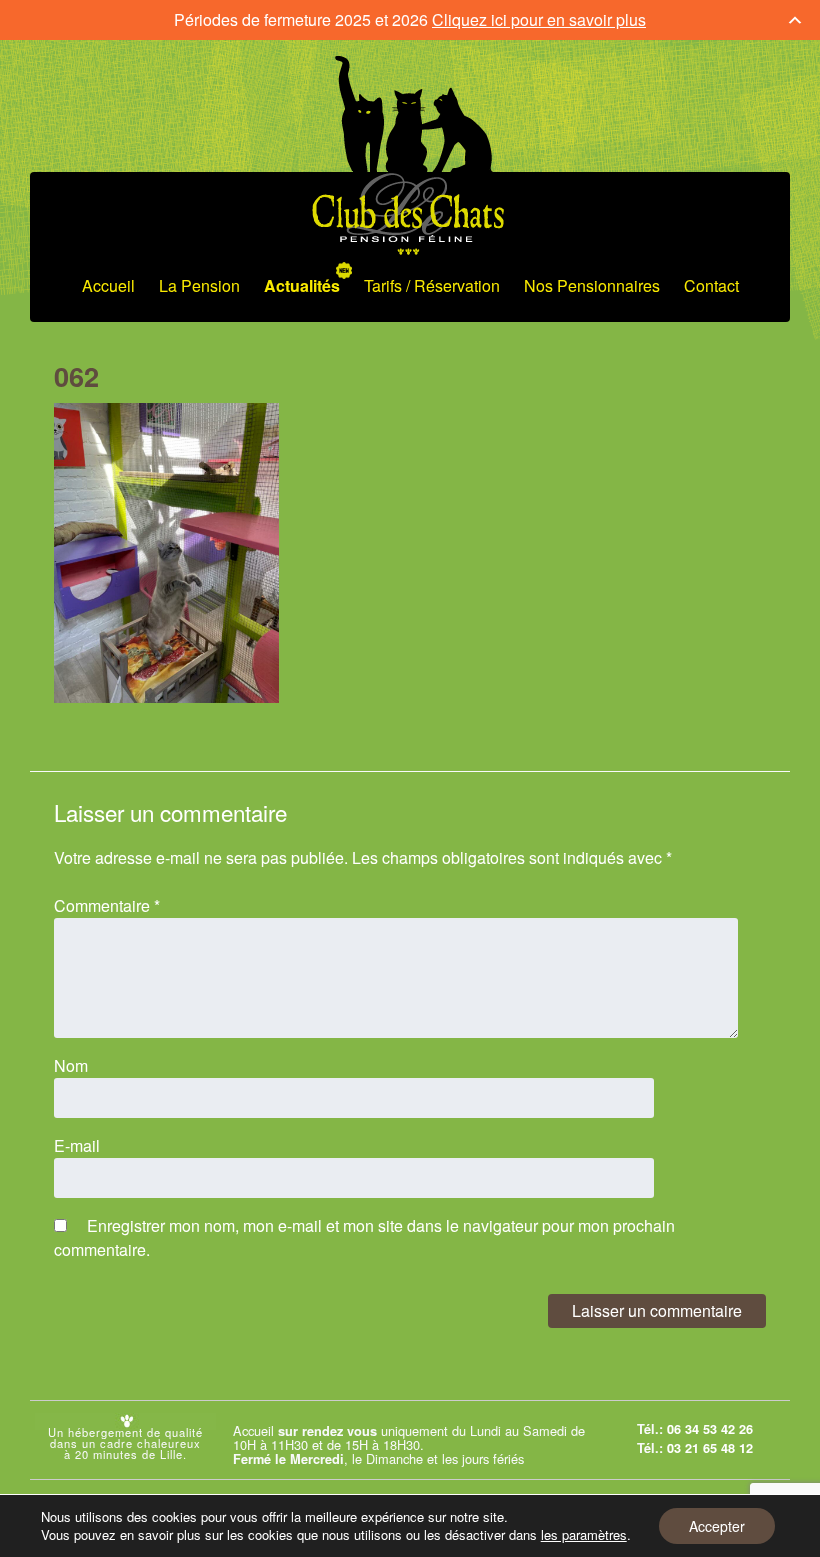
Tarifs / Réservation (432, 285)
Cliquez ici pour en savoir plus (539, 19)
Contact (711, 285)
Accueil (108, 285)
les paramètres (584, 1535)
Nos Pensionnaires (592, 285)
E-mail (77, 1145)
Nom (71, 1065)
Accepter (717, 1526)
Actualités (302, 285)
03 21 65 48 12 (710, 1448)
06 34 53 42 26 (710, 1429)
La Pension (199, 285)
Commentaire (107, 905)
